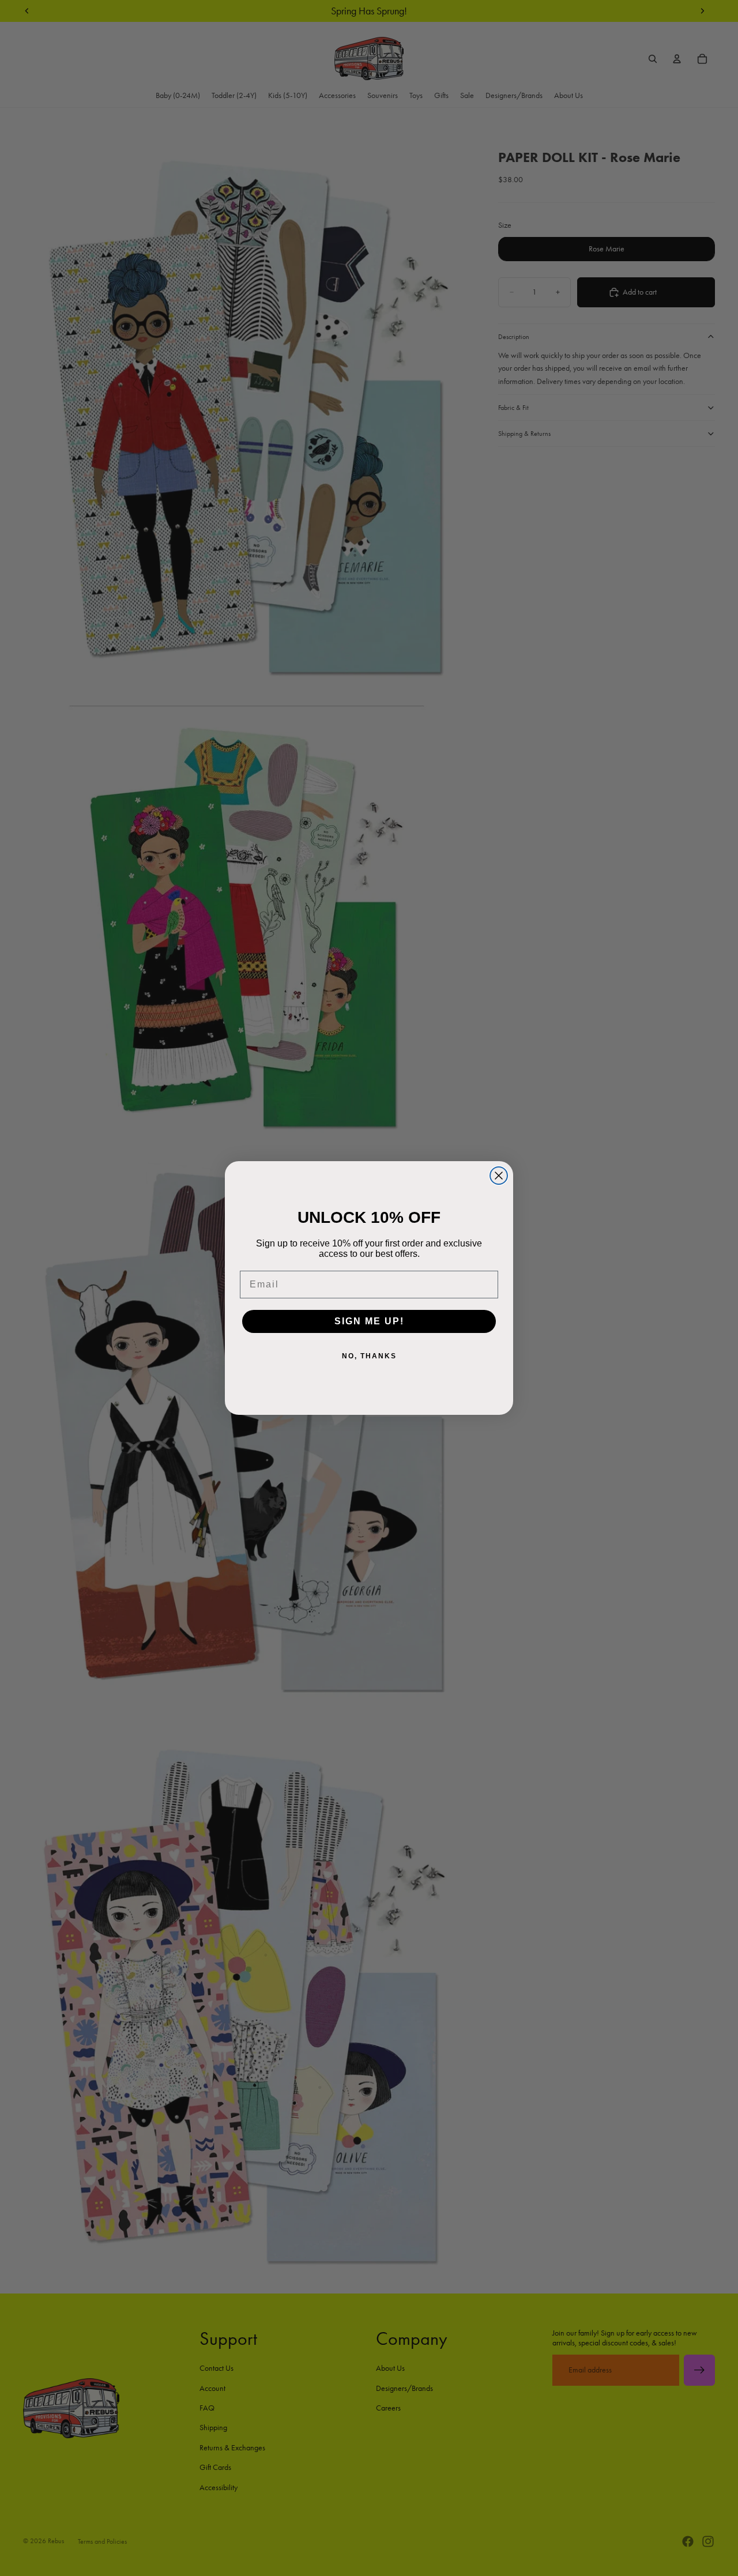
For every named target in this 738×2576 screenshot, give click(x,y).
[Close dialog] (499, 1176)
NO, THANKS (369, 1356)
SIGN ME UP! (369, 1321)
